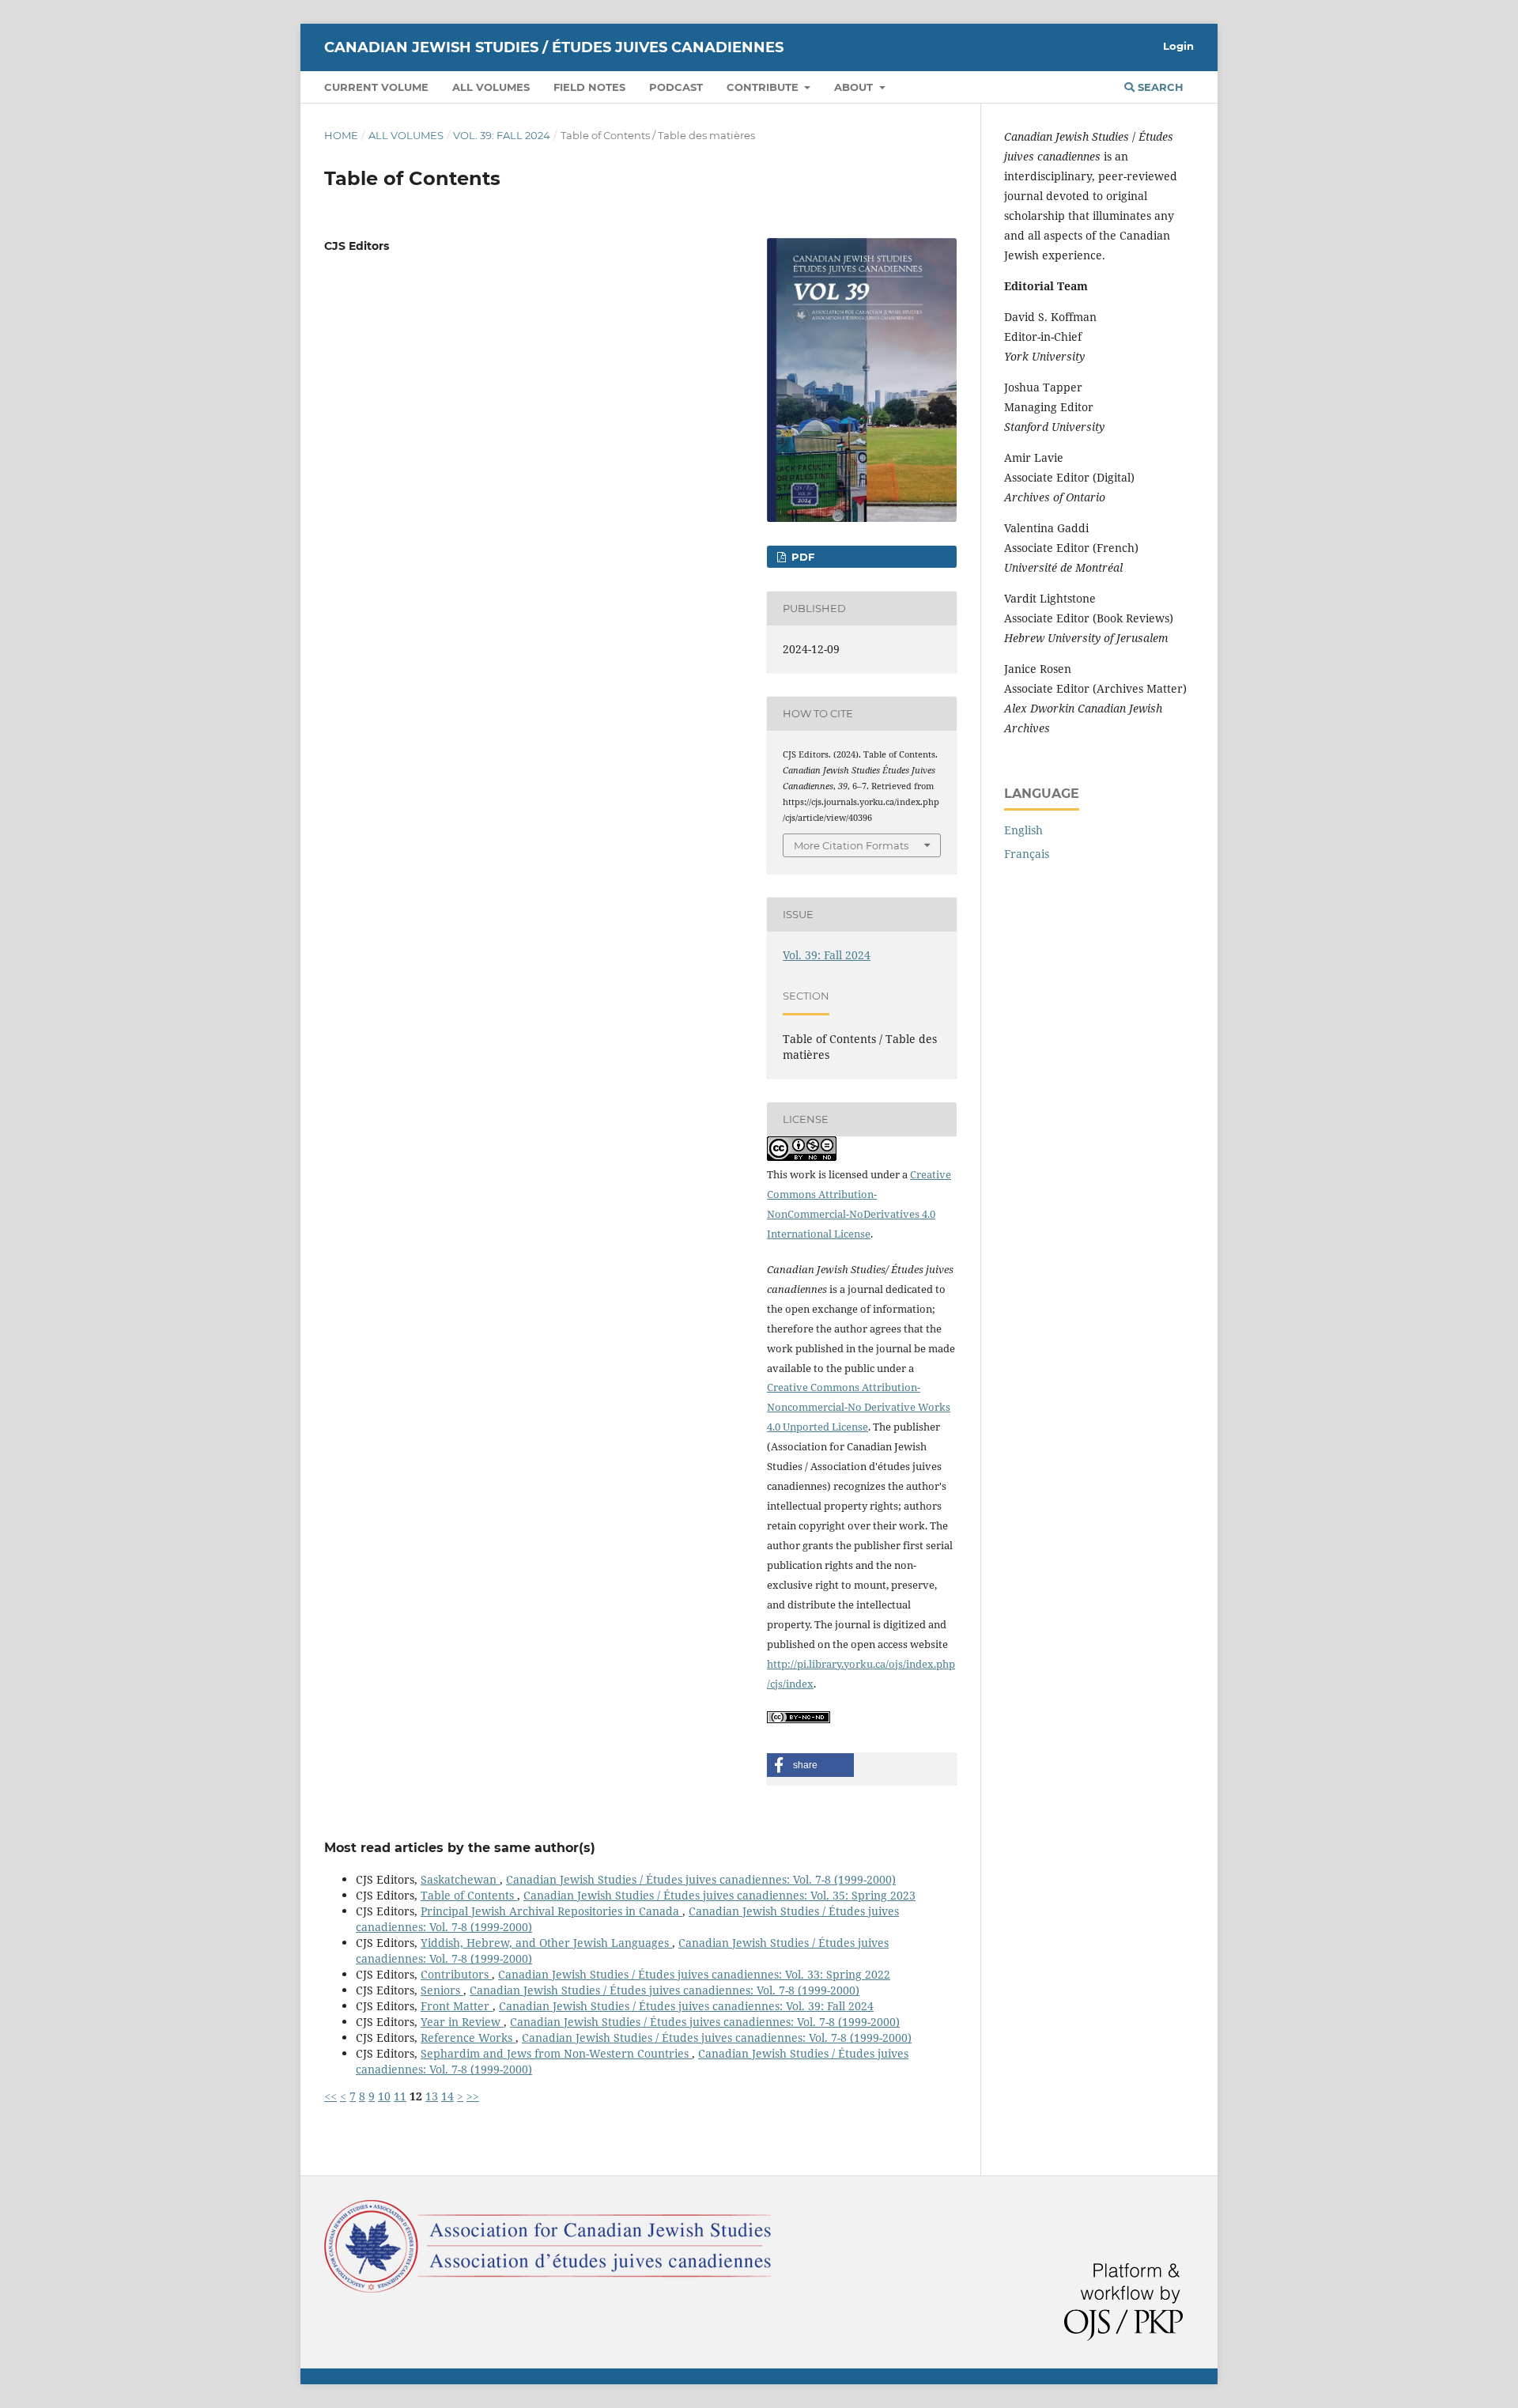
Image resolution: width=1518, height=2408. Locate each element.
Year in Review (462, 2022)
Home (341, 135)
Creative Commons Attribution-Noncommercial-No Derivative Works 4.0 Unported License (859, 1407)
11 (400, 2096)
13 (432, 2096)
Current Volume (376, 87)
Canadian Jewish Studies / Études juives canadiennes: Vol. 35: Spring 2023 (719, 1895)
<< (330, 2096)
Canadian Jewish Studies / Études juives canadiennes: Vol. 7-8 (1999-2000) (701, 1879)
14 (447, 2096)
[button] (810, 1765)
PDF (801, 557)
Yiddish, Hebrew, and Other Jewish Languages (546, 1943)
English (1023, 830)
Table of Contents (469, 1895)
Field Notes (589, 87)
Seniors (442, 1990)
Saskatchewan (460, 1879)
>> (473, 2096)
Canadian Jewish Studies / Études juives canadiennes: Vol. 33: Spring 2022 (694, 1974)
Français (1027, 854)
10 (384, 2096)
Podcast (676, 87)
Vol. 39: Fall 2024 (502, 135)
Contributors (456, 1974)
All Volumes (491, 87)
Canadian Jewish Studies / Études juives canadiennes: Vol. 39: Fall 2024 (686, 2006)
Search (1159, 87)
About (855, 87)
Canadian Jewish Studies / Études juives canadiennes (554, 47)
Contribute (764, 87)
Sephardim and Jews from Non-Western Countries (556, 2053)
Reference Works (468, 2038)
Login (1178, 46)
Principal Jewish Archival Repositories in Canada (551, 1911)
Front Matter (457, 2006)
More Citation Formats (851, 845)
